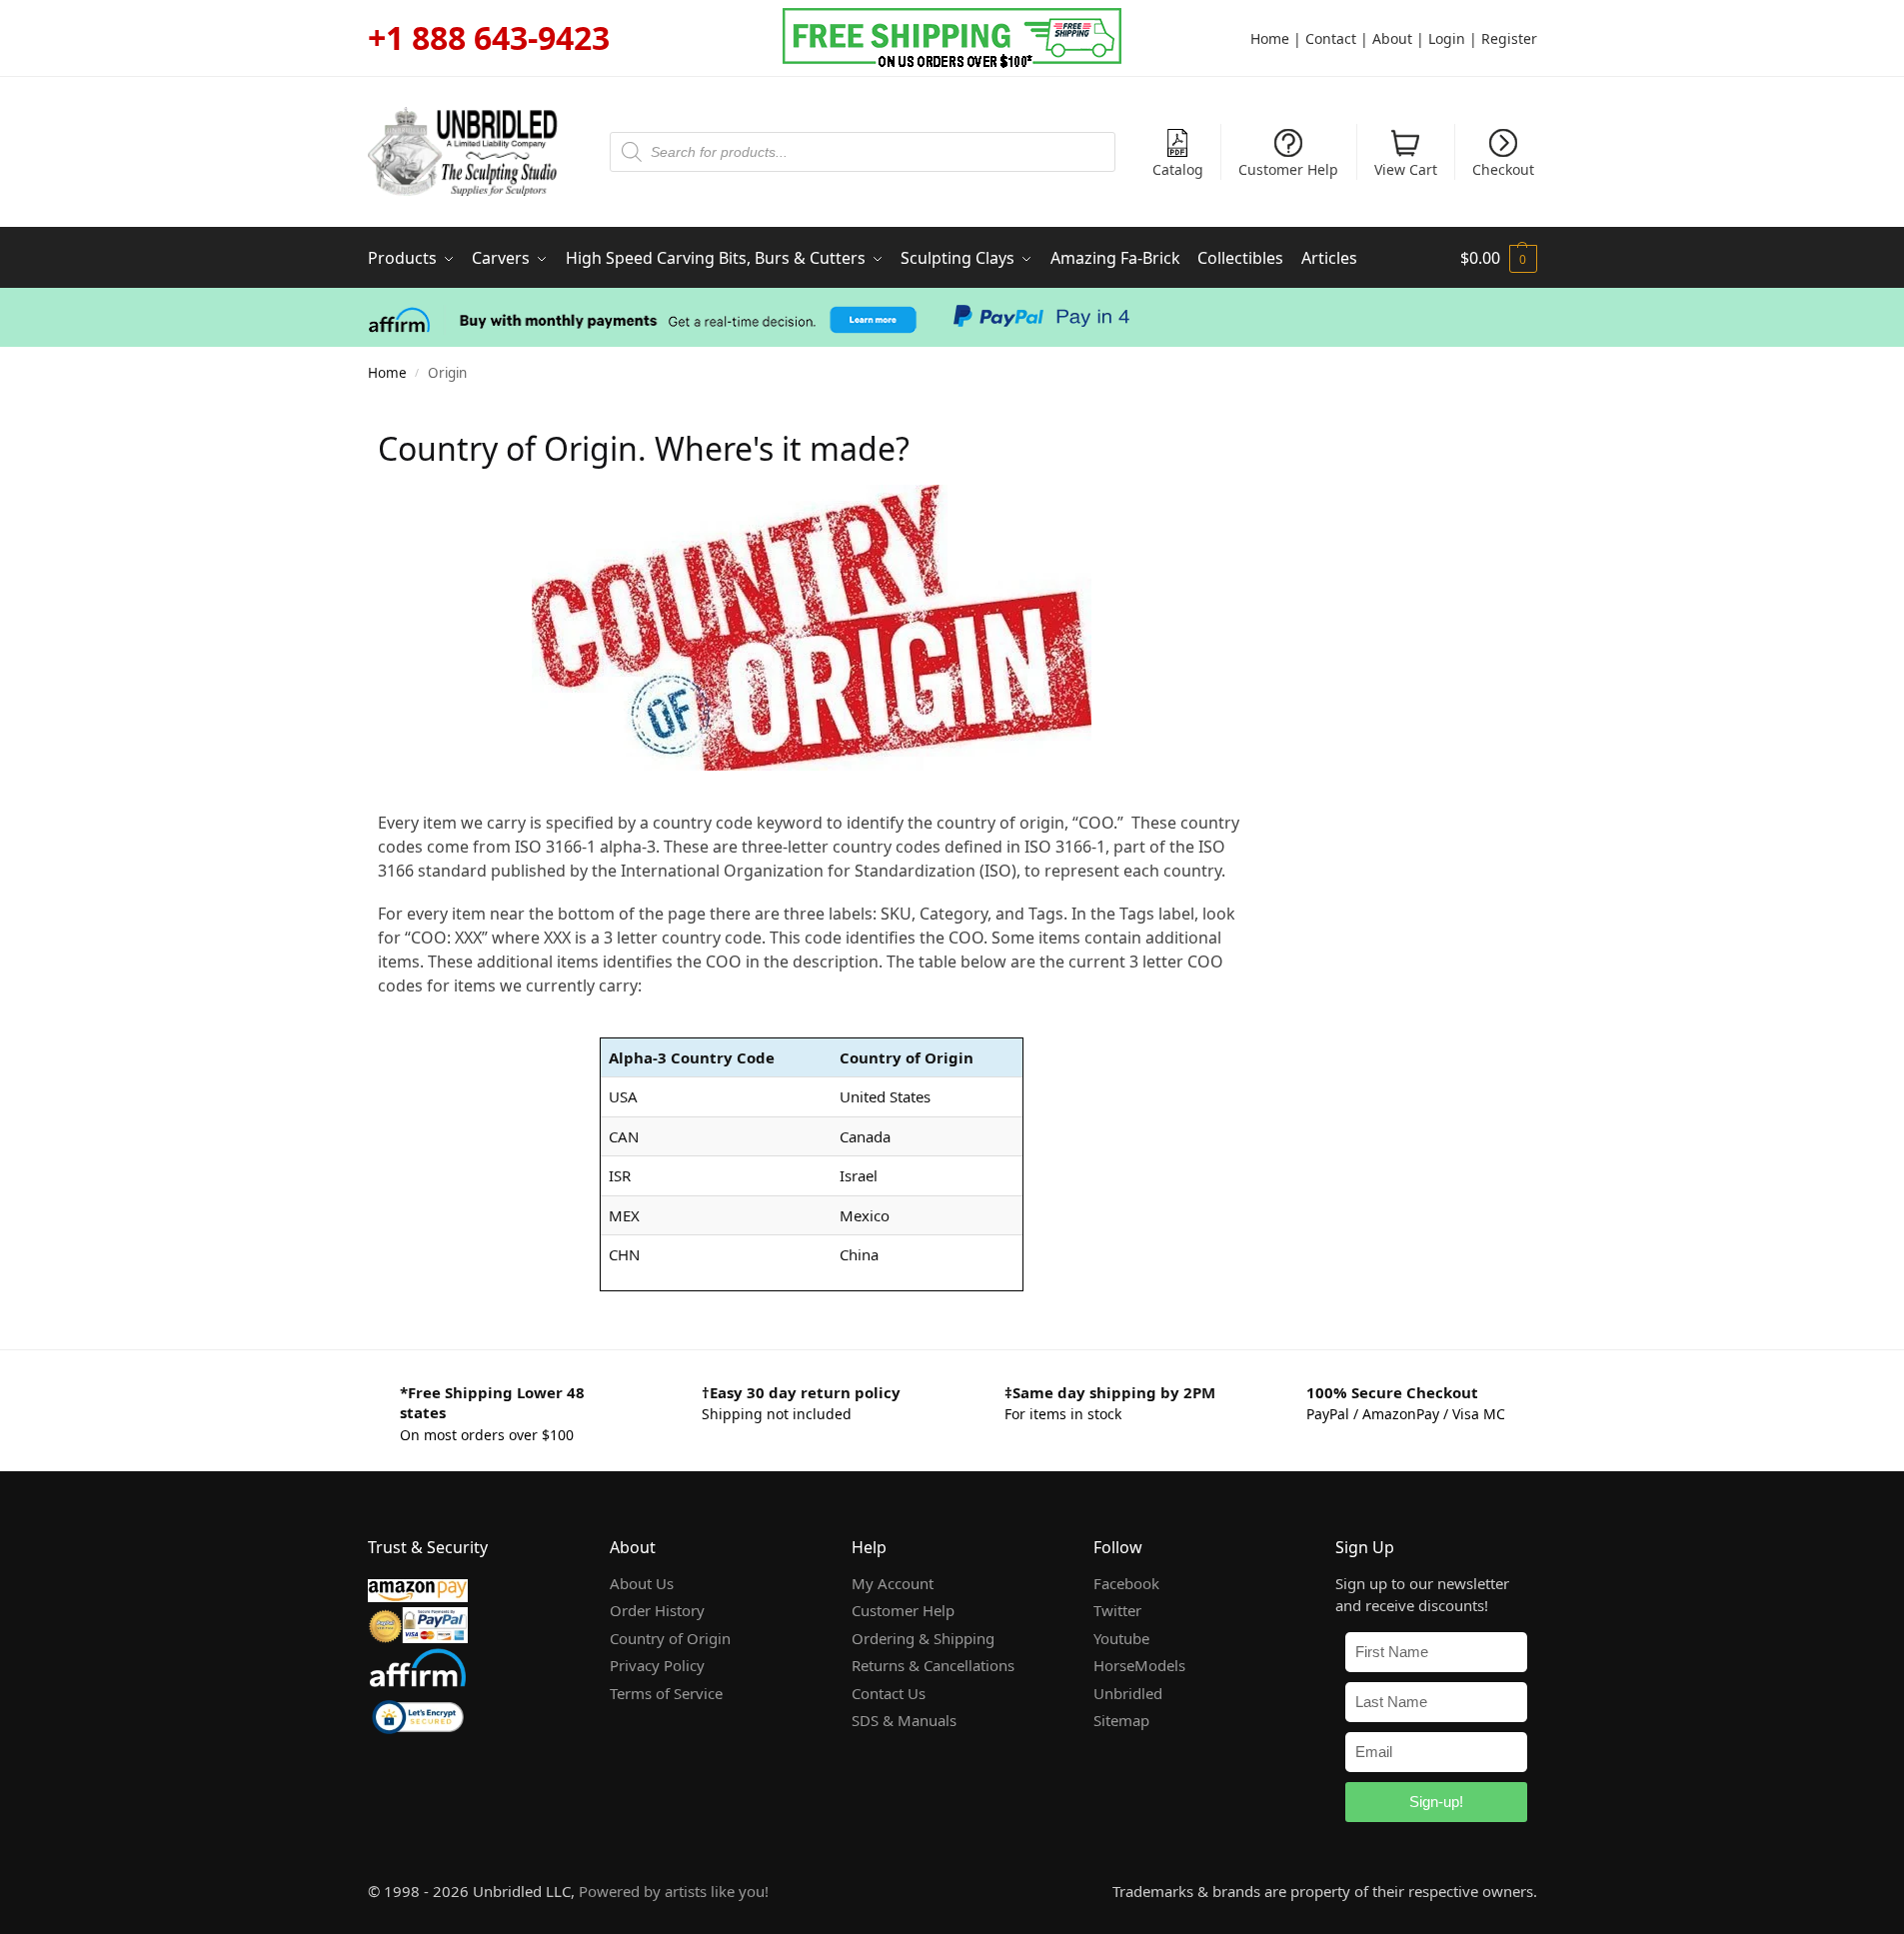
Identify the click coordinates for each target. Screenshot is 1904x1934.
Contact (1331, 38)
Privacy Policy (657, 1665)
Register (1509, 38)
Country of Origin (670, 1638)
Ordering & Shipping (923, 1638)
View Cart (1406, 169)
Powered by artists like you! (674, 1891)
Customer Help (1288, 169)
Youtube (1121, 1638)
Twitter (1117, 1610)
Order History (657, 1610)
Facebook (1126, 1583)
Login (1447, 38)
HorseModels (1139, 1665)
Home (1270, 38)
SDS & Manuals (904, 1720)
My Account (893, 1583)
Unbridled (1128, 1693)
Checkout (1503, 169)
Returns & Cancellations (933, 1665)
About (1392, 38)
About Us (642, 1583)
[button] (1499, 258)
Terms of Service (666, 1693)
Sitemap (1121, 1720)
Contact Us (889, 1693)
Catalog (1178, 169)
